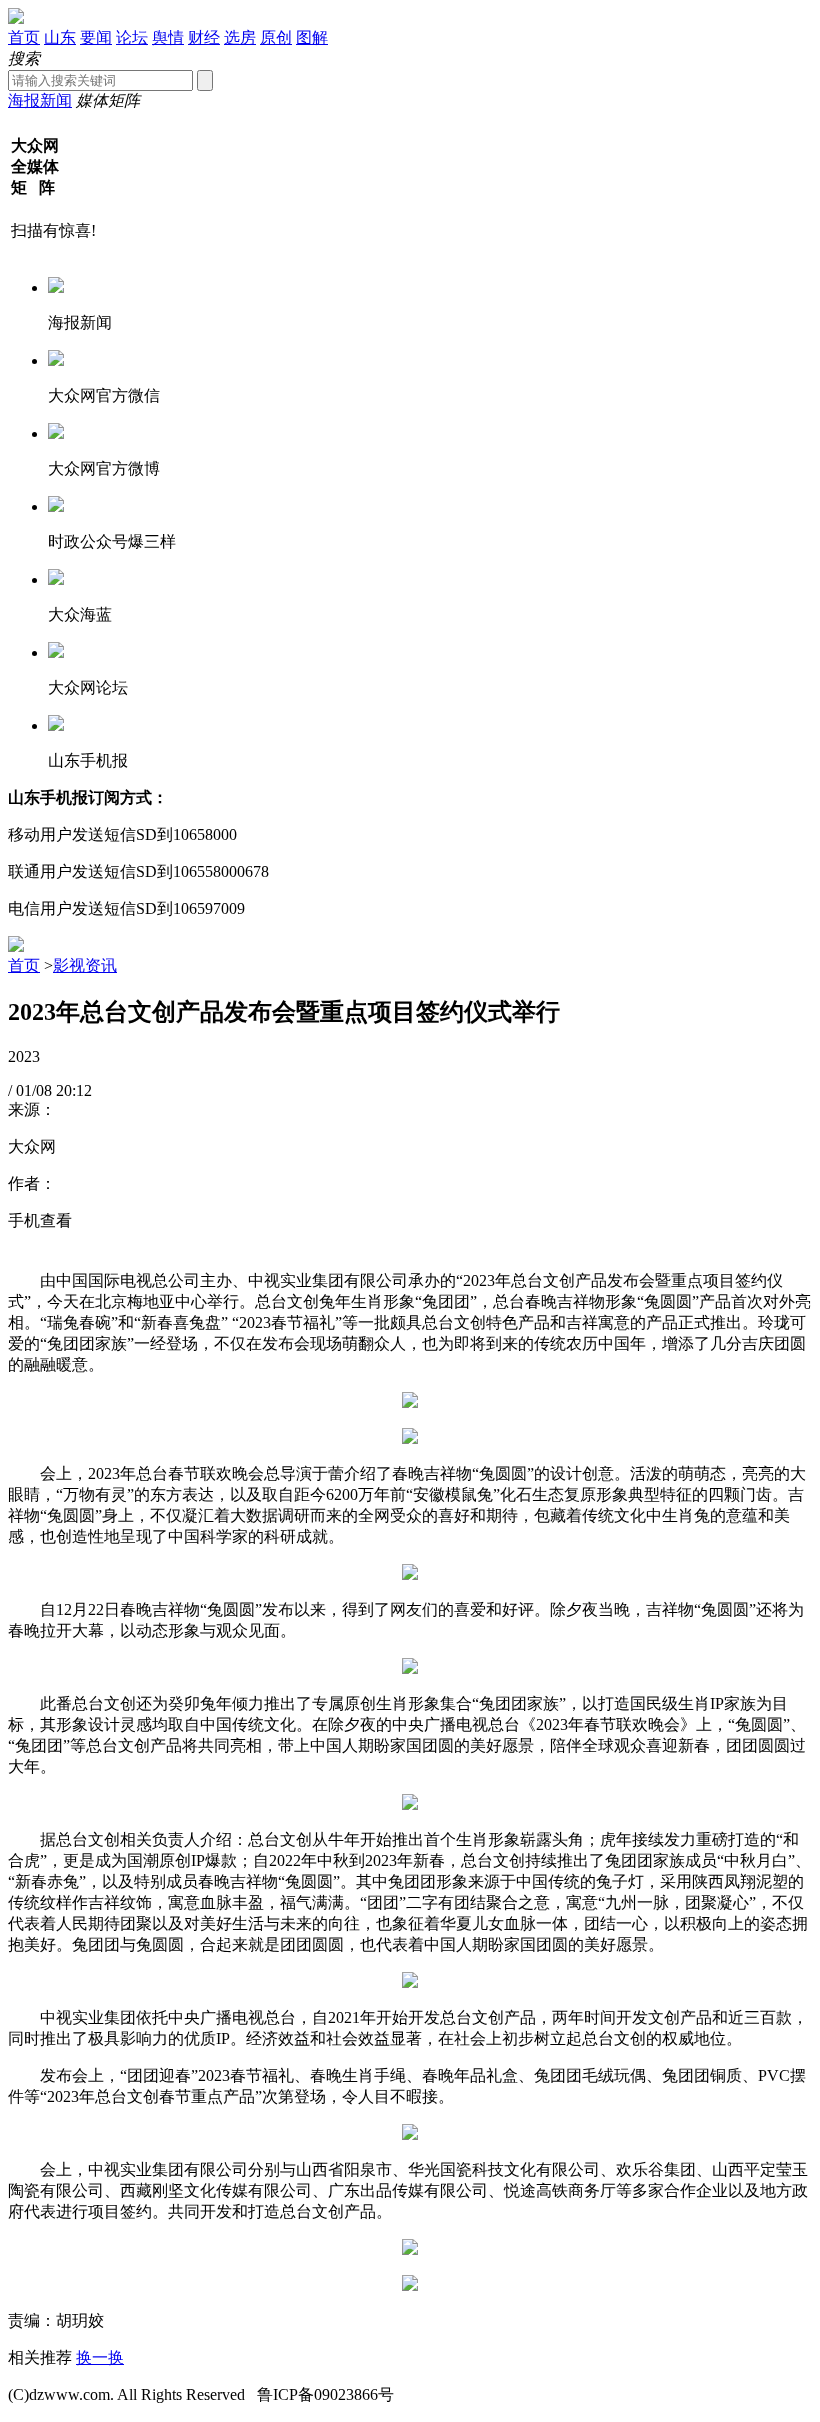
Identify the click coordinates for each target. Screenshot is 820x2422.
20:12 (74, 1090)
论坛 (132, 37)
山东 (60, 37)
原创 (276, 37)
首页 (24, 37)
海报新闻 (40, 100)
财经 (204, 37)
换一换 (100, 2357)
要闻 (96, 37)
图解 (312, 37)
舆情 (168, 37)
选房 (240, 37)
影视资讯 (85, 965)
